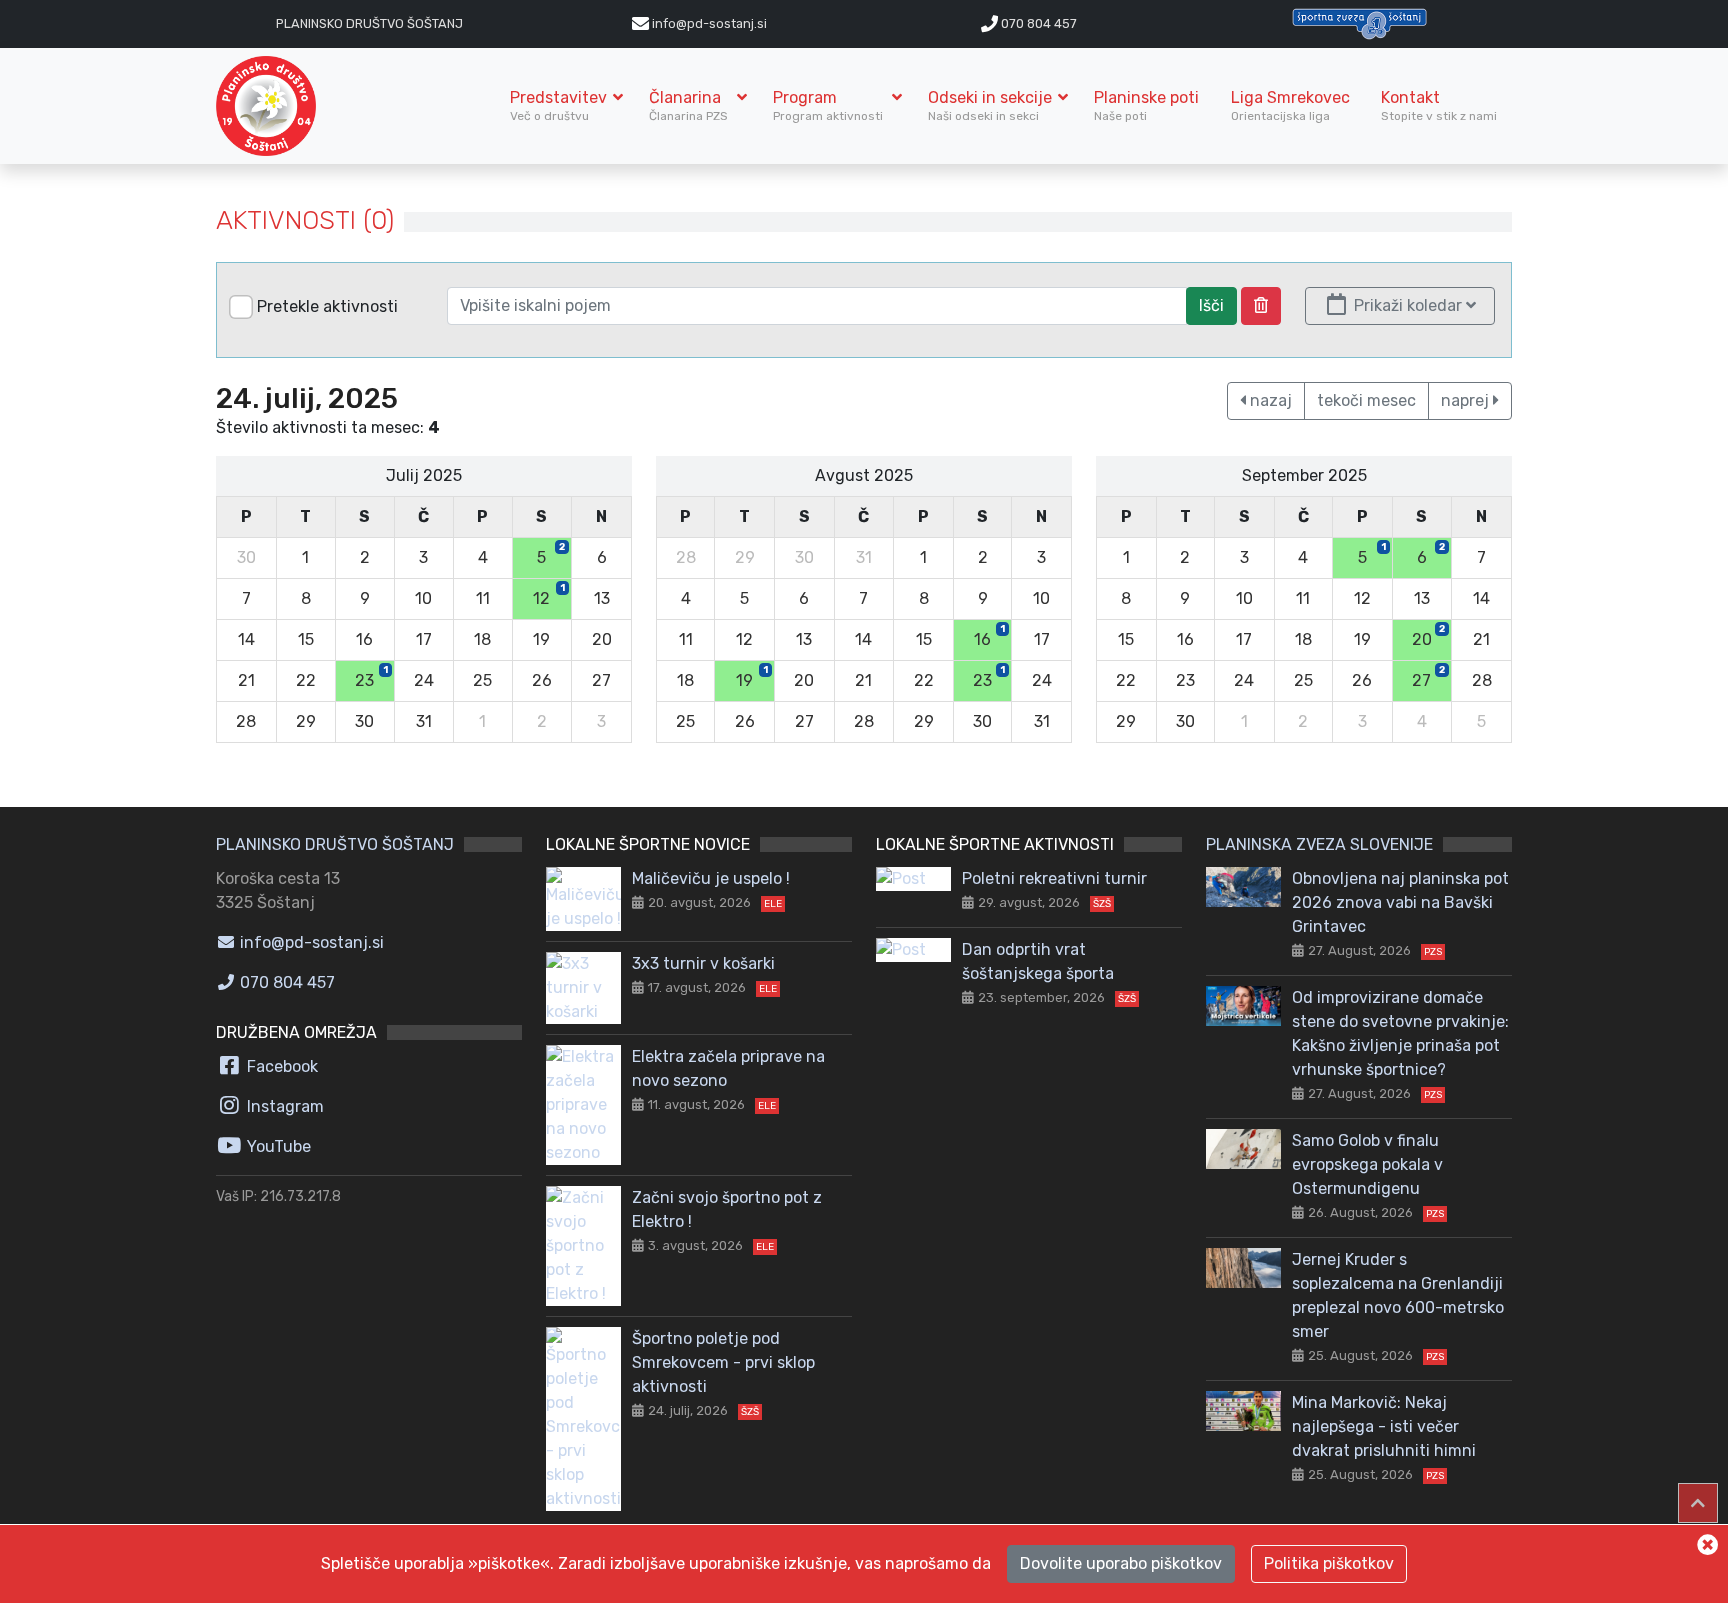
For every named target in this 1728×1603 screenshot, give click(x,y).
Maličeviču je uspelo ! (711, 878)
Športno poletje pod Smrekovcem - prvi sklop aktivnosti (723, 1362)
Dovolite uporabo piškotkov (1121, 1563)
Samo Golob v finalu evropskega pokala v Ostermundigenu (1367, 1164)
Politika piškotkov (1329, 1563)
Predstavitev (558, 105)
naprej (1467, 400)
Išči (1211, 305)
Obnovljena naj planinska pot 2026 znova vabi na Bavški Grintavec (1400, 902)
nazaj (1269, 400)
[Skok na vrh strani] (1698, 1503)
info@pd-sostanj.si (310, 942)
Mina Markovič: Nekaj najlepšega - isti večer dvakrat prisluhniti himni (1384, 1426)
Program (829, 105)
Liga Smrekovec (1290, 105)
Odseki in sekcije (990, 105)
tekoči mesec (1366, 400)
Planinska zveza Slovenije (1319, 844)
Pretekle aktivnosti (327, 306)
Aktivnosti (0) (305, 220)
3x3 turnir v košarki (703, 963)
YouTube (277, 1146)
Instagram (283, 1106)
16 (989, 636)
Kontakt (1439, 105)
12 (549, 595)
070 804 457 (1037, 23)
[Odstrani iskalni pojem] (1261, 306)
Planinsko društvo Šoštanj (369, 23)
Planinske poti (1146, 105)
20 (1428, 636)
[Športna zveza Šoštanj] (1359, 22)
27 (1428, 677)
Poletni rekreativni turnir (1054, 878)
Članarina (690, 105)
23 (371, 677)
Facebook (280, 1066)
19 (752, 677)
